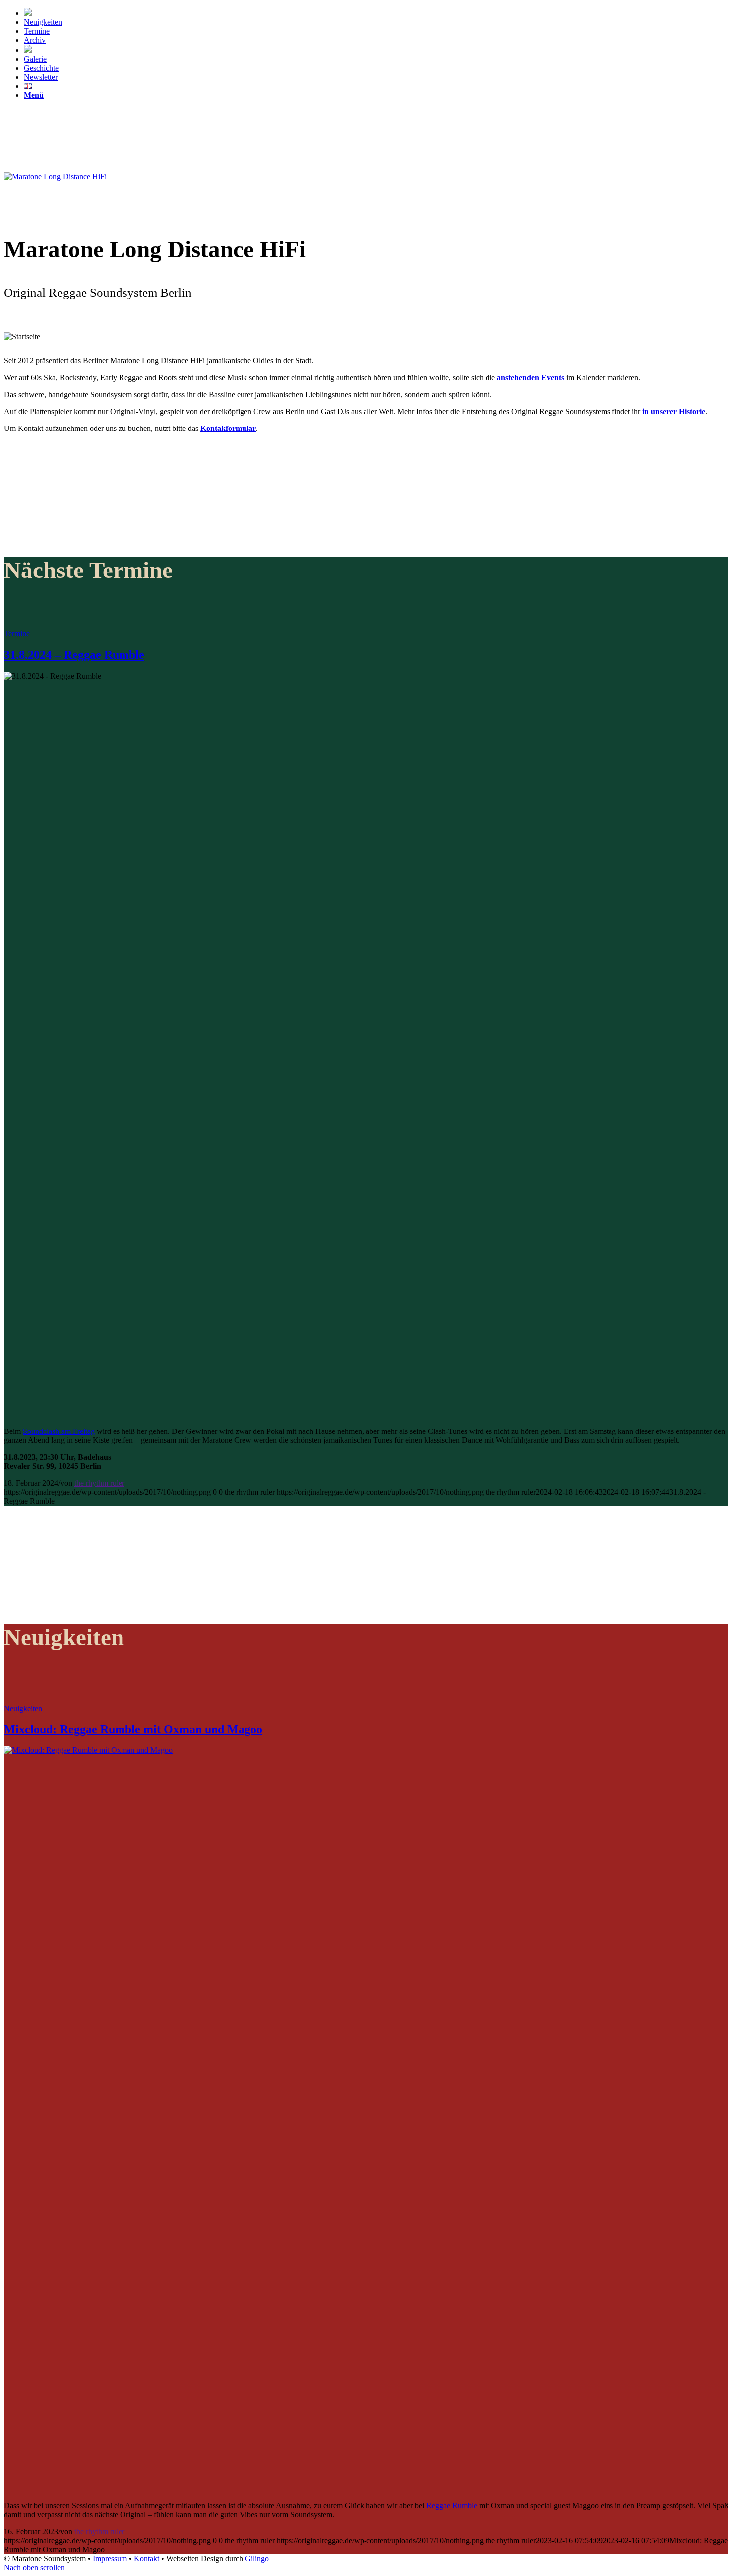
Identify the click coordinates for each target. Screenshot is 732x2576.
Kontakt (147, 2558)
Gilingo (257, 2558)
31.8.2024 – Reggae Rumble (74, 655)
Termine (17, 634)
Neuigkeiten (23, 1708)
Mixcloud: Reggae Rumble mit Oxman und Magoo (133, 1729)
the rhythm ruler (99, 1483)
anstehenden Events (531, 377)
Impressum (110, 2558)
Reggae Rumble (452, 2505)
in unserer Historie (674, 411)
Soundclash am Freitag (59, 1431)
